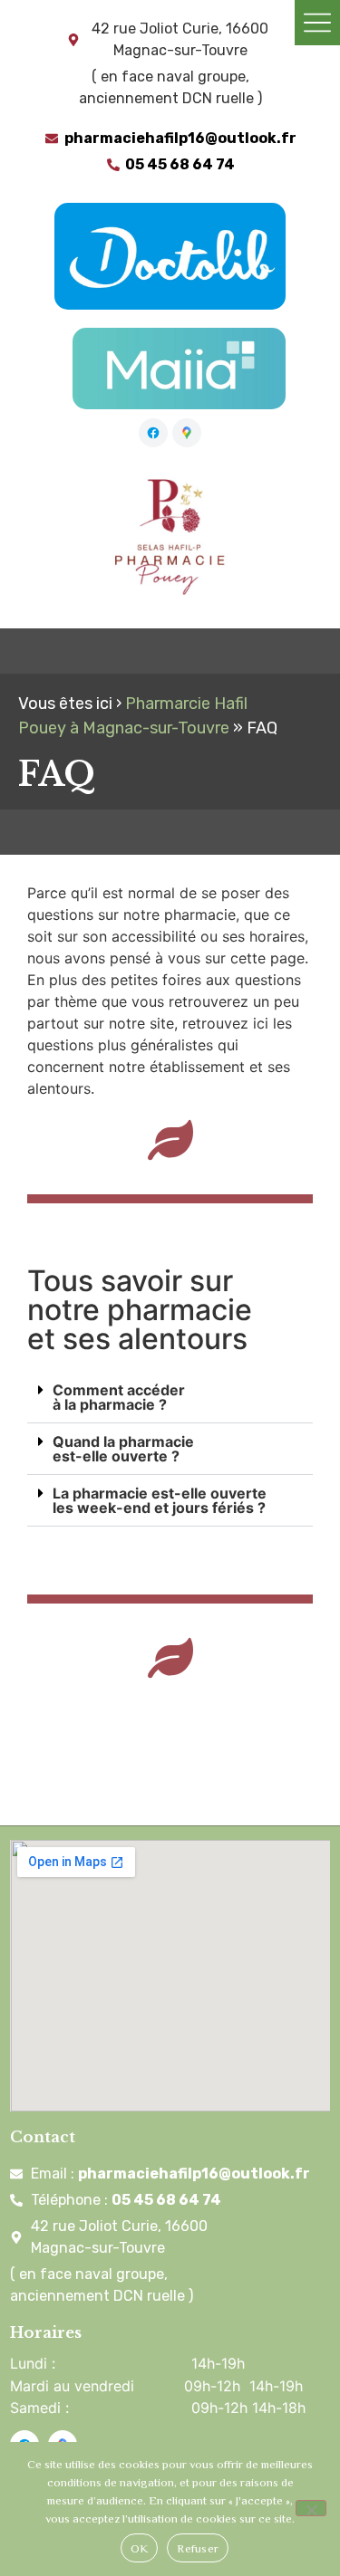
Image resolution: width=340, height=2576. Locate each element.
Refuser (198, 2548)
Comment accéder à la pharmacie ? (119, 1397)
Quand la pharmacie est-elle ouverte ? (123, 1449)
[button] (170, 1398)
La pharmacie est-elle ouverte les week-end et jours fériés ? (160, 1500)
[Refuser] (311, 2508)
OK (140, 2548)
